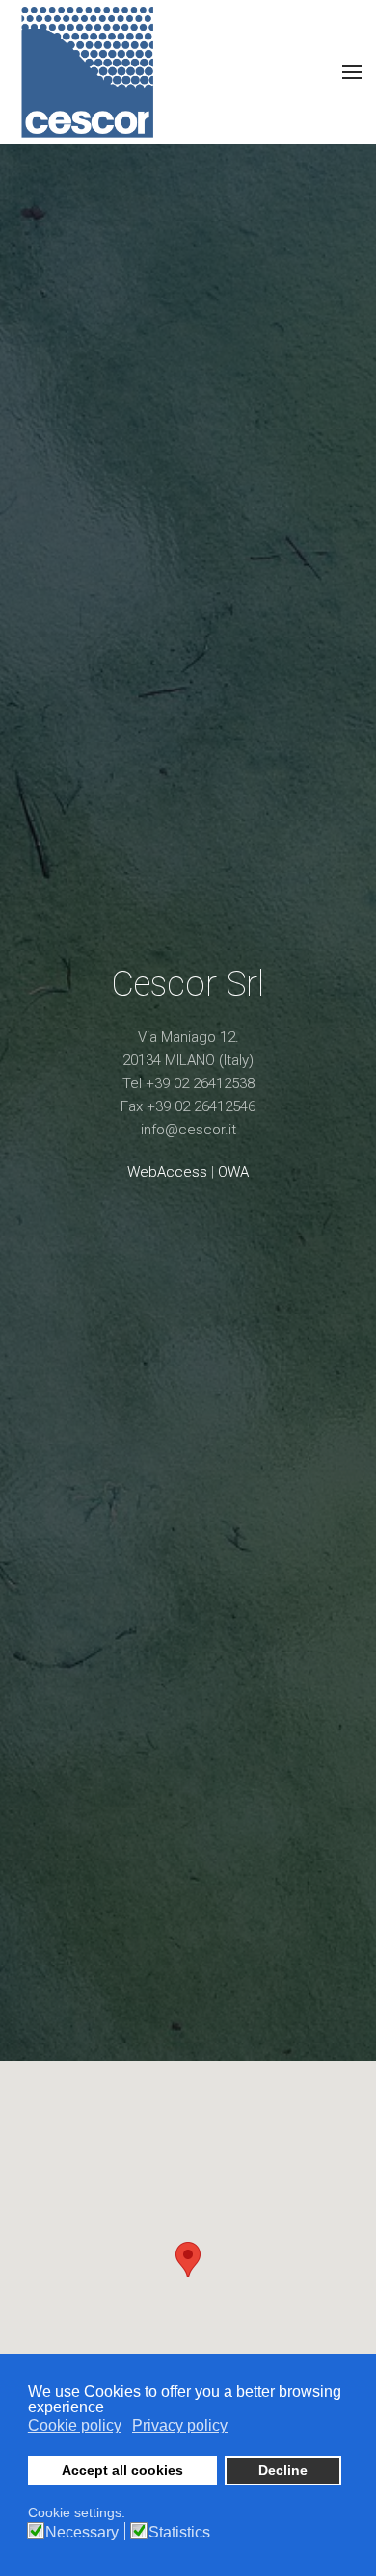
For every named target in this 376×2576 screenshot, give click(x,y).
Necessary (82, 2533)
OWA (233, 1172)
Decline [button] (283, 2470)
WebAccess (167, 1172)
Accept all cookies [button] (122, 2470)
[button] (188, 2260)
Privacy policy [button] (180, 2425)
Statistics (179, 2533)
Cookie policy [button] (75, 2425)
